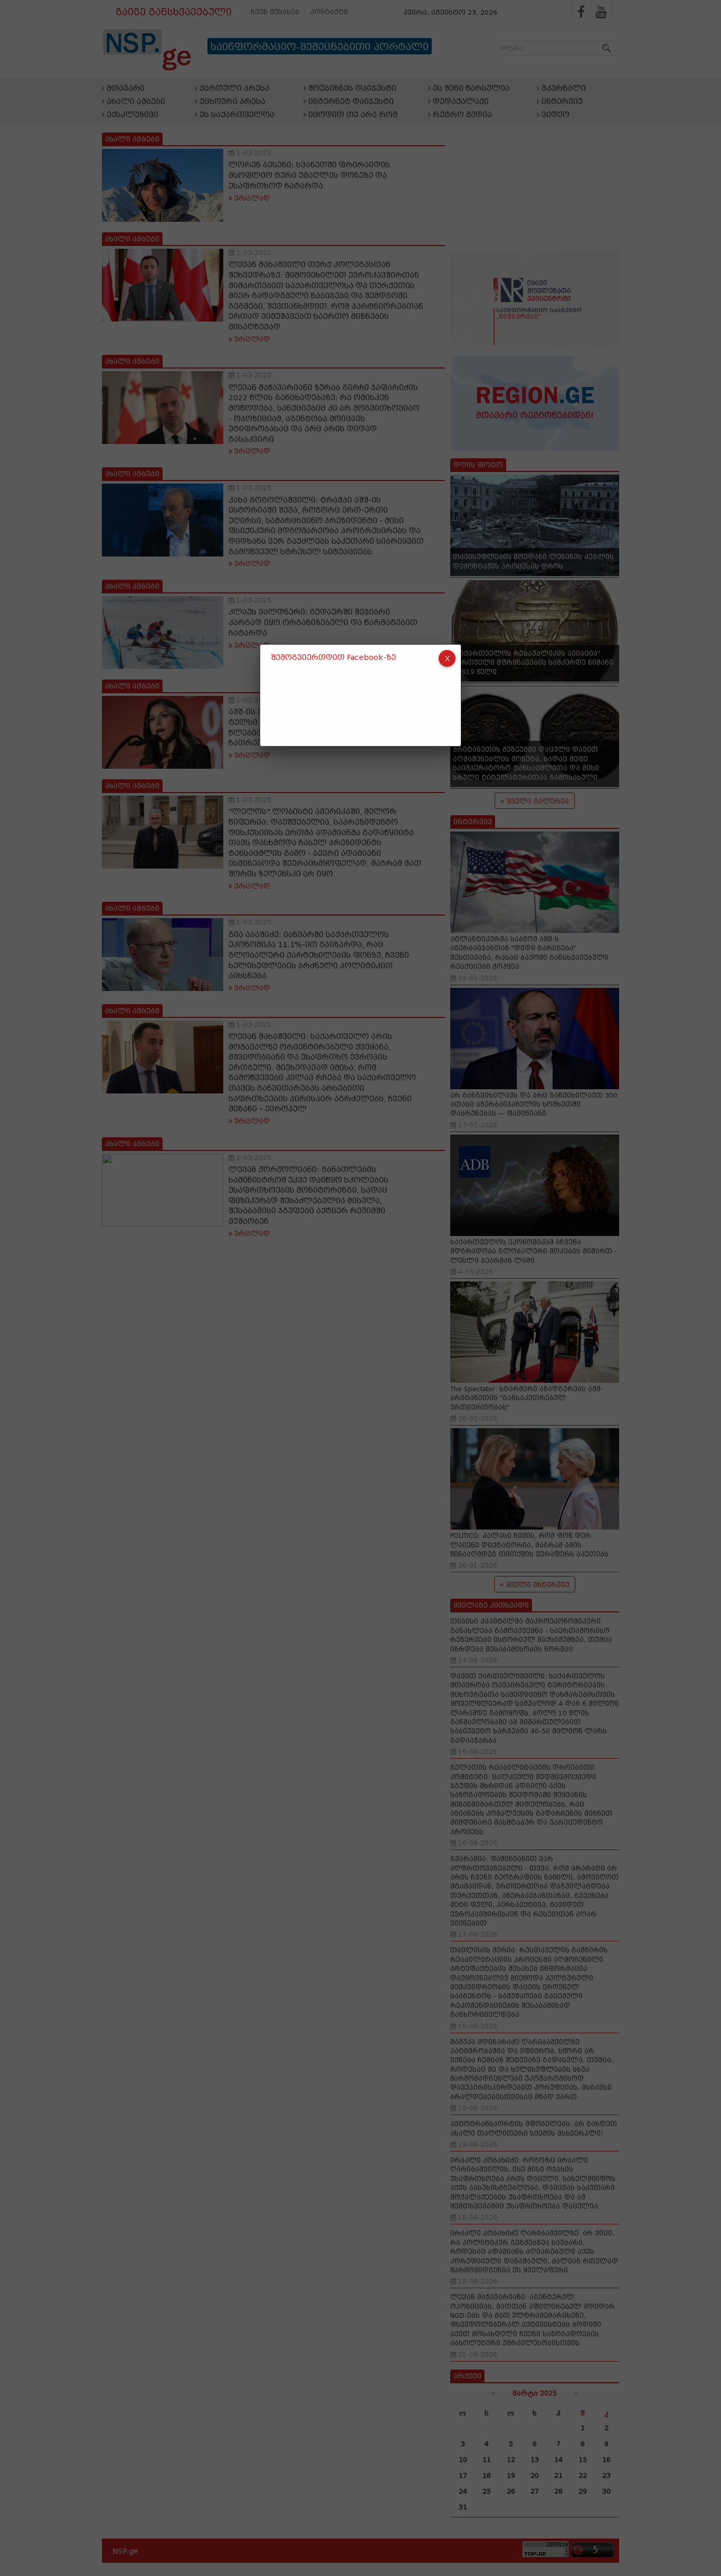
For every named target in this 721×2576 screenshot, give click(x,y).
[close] (447, 658)
